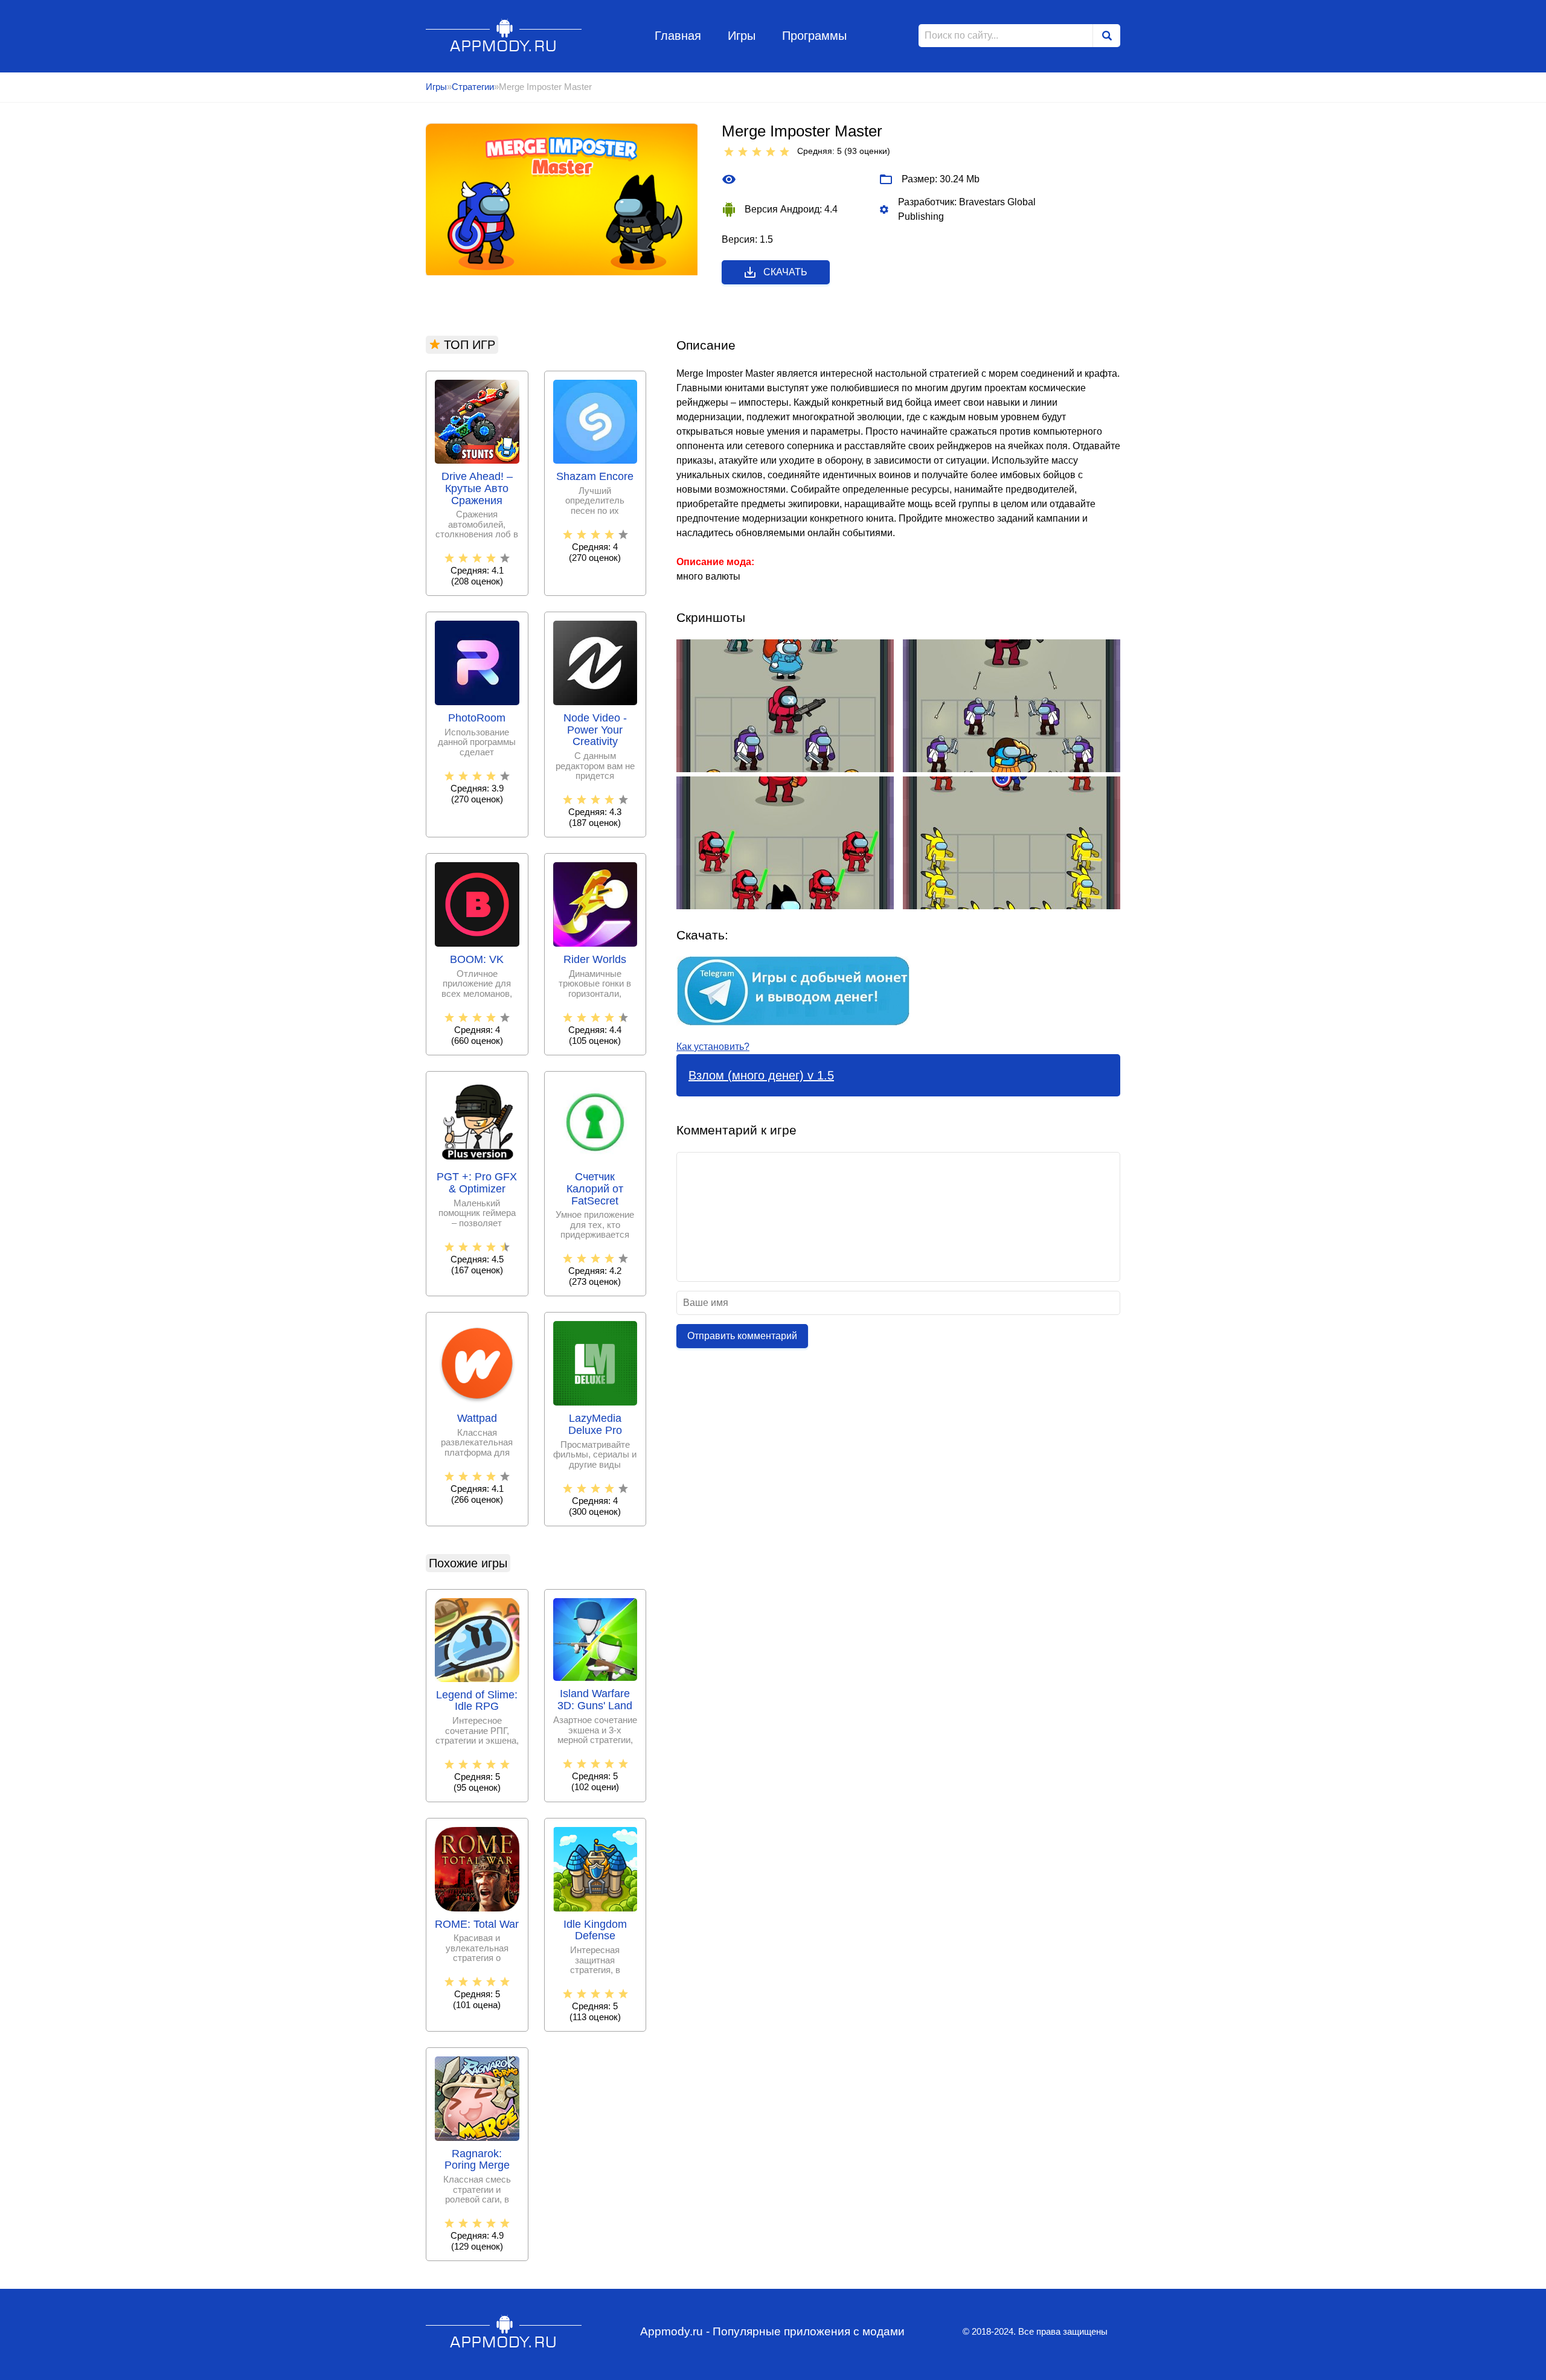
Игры (742, 36)
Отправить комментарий (742, 1336)
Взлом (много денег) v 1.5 (761, 1075)
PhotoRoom (477, 718)
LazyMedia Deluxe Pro (595, 1425)
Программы (814, 36)
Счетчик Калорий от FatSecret (595, 1189)
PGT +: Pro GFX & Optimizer (477, 1183)
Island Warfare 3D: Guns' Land (595, 1700)
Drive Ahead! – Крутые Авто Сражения (477, 489)
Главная (678, 36)
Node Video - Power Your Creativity (595, 730)
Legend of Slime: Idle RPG (477, 1701)
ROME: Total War (477, 1924)
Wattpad (477, 1419)
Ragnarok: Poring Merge (477, 2160)
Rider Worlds (595, 960)
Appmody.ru (504, 35)
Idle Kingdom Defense (595, 1931)
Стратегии (473, 87)
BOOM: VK (477, 960)
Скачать (785, 272)
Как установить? (713, 1047)
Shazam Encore (595, 477)
